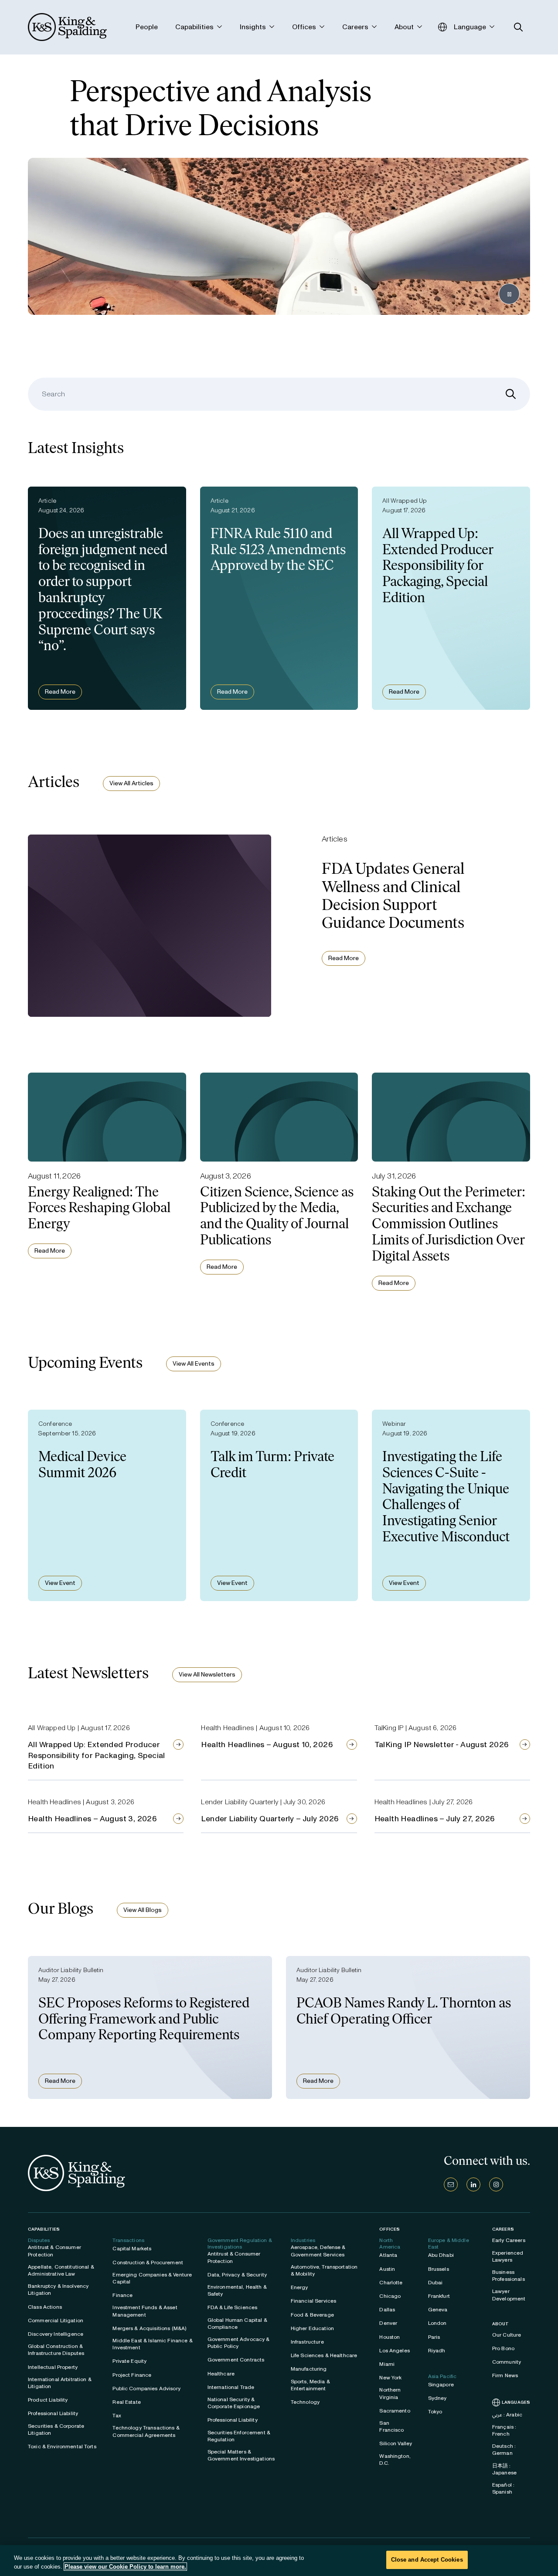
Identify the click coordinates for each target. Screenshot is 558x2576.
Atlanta (388, 2255)
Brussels (439, 2269)
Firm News (505, 2375)
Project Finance (132, 2375)
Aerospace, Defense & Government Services (318, 2251)
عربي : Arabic (507, 2415)
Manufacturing (309, 2369)
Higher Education (312, 2328)
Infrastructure (307, 2342)
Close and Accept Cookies (427, 2560)
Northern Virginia (390, 2393)
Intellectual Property (53, 2367)
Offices (390, 2229)
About (501, 2324)
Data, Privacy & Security (237, 2275)
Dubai (436, 2283)
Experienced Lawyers (508, 2256)
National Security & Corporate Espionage (234, 2403)
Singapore (441, 2385)
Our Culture (507, 2335)
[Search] (511, 394)
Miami (387, 2364)
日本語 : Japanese (504, 2469)
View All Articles (131, 783)
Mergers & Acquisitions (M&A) (149, 2328)
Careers (503, 2229)
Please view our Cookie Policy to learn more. (125, 2567)
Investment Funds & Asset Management (145, 2311)
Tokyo (435, 2412)
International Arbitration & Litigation (60, 2383)
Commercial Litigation (56, 2320)
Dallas (387, 2310)
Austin (387, 2269)
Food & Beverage (312, 2315)
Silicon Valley (396, 2443)
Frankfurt (439, 2296)
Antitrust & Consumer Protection (54, 2251)
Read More (60, 692)
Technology (305, 2402)
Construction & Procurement (148, 2263)
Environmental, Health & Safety (237, 2290)
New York (390, 2378)
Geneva (438, 2310)
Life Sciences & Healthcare (324, 2355)
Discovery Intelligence (56, 2334)
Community (507, 2362)
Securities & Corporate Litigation (56, 2429)
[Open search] (519, 27)
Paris (434, 2337)
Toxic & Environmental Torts (62, 2447)
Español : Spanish (503, 2488)
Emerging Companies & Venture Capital (152, 2278)
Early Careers (509, 2240)
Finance (122, 2295)
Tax (117, 2416)
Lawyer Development (509, 2295)
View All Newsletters (207, 1675)
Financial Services (314, 2301)
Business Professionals (509, 2276)
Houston (390, 2337)
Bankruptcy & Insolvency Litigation (58, 2290)
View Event (60, 1583)
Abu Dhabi (441, 2255)
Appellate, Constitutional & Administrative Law (61, 2270)
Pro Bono (503, 2348)
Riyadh (437, 2351)
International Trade (231, 2387)
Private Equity (129, 2361)
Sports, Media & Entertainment (310, 2385)
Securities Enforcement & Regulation (239, 2436)
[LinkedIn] (473, 2184)
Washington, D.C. (395, 2460)
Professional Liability (53, 2413)
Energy (299, 2287)
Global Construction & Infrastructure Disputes (56, 2350)
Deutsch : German (504, 2450)
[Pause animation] (509, 294)
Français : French (504, 2430)
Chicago (390, 2296)
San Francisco (391, 2426)
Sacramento (395, 2411)
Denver (388, 2323)
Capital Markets (132, 2249)
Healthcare (221, 2374)
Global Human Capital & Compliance (237, 2324)
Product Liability (48, 2400)
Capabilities (44, 2229)
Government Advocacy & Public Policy (239, 2343)
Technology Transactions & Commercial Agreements (146, 2431)
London (437, 2323)
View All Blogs (143, 1910)
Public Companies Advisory (146, 2389)
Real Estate (127, 2402)
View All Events (194, 1364)
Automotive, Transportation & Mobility (324, 2270)
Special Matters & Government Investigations (241, 2455)
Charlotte (391, 2283)
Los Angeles (395, 2351)
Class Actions (45, 2307)
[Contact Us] (451, 2184)
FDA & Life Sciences (233, 2307)
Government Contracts (236, 2360)
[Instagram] (496, 2184)
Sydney (437, 2398)
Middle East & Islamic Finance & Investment (152, 2344)
